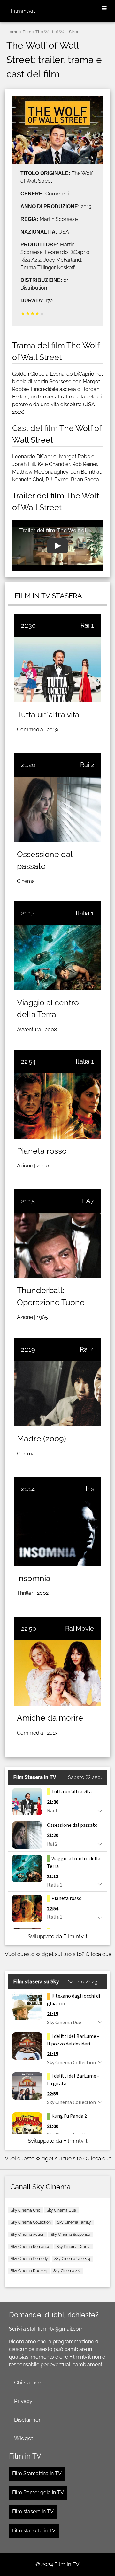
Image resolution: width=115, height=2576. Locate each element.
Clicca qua (99, 1954)
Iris (90, 1489)
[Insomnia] (57, 1533)
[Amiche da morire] (57, 1673)
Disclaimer (27, 2420)
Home (12, 32)
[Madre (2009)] (57, 1394)
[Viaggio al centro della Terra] (57, 957)
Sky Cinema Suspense (70, 2235)
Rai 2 (87, 765)
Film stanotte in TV (34, 2531)
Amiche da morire (50, 1718)
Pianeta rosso (42, 1151)
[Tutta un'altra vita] (57, 670)
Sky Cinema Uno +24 (72, 2259)
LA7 (88, 1201)
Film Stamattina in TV (37, 2473)
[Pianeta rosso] (57, 1106)
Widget (24, 2438)
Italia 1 (85, 913)
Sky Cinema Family (74, 2222)
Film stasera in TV (33, 2512)
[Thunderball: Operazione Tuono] (57, 1246)
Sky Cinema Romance (31, 2247)
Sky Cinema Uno (26, 2210)
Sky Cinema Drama (74, 2247)
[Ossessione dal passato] (57, 809)
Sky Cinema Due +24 (29, 2271)
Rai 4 (87, 1349)
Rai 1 (87, 625)
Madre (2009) (42, 1439)
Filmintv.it (23, 11)
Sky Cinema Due (61, 2210)
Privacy (23, 2401)
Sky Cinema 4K (67, 2271)
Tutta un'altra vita (48, 714)
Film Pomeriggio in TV (38, 2492)
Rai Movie (80, 1629)
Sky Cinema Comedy (29, 2259)
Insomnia (34, 1578)
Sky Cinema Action (28, 2235)
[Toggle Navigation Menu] (104, 9)
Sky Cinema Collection (31, 2222)
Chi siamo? (28, 2382)
